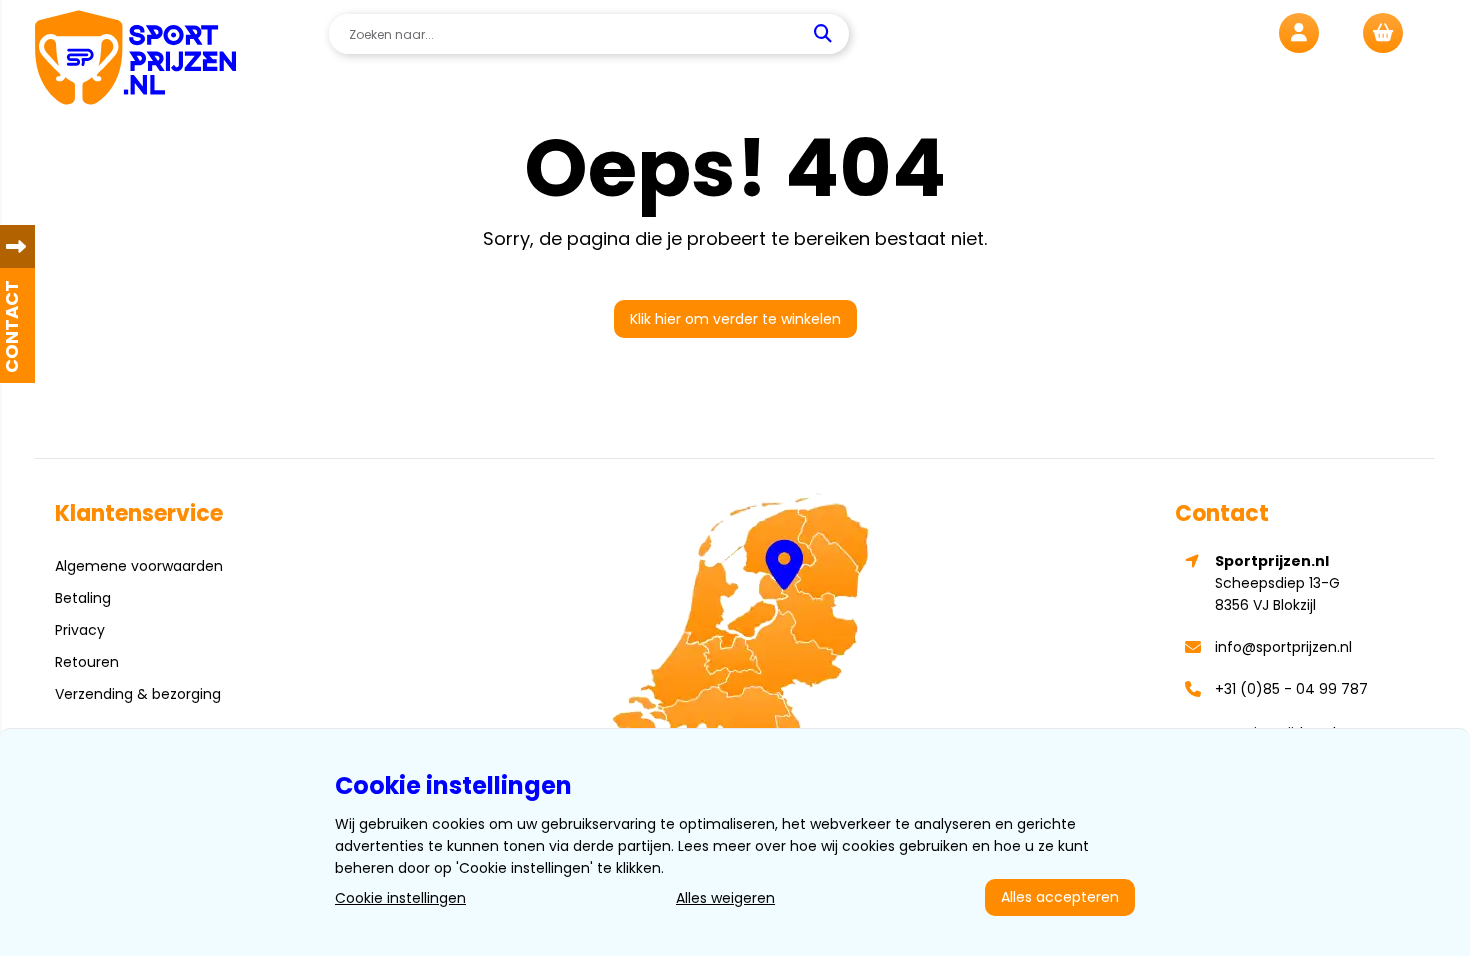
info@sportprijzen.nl (1283, 647)
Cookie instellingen (400, 898)
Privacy (80, 630)
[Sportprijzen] (135, 60)
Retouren (87, 662)
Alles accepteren (1060, 897)
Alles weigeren (725, 898)
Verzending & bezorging (138, 694)
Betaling (83, 598)
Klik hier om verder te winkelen (735, 319)
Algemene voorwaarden (139, 566)
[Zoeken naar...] (825, 34)
